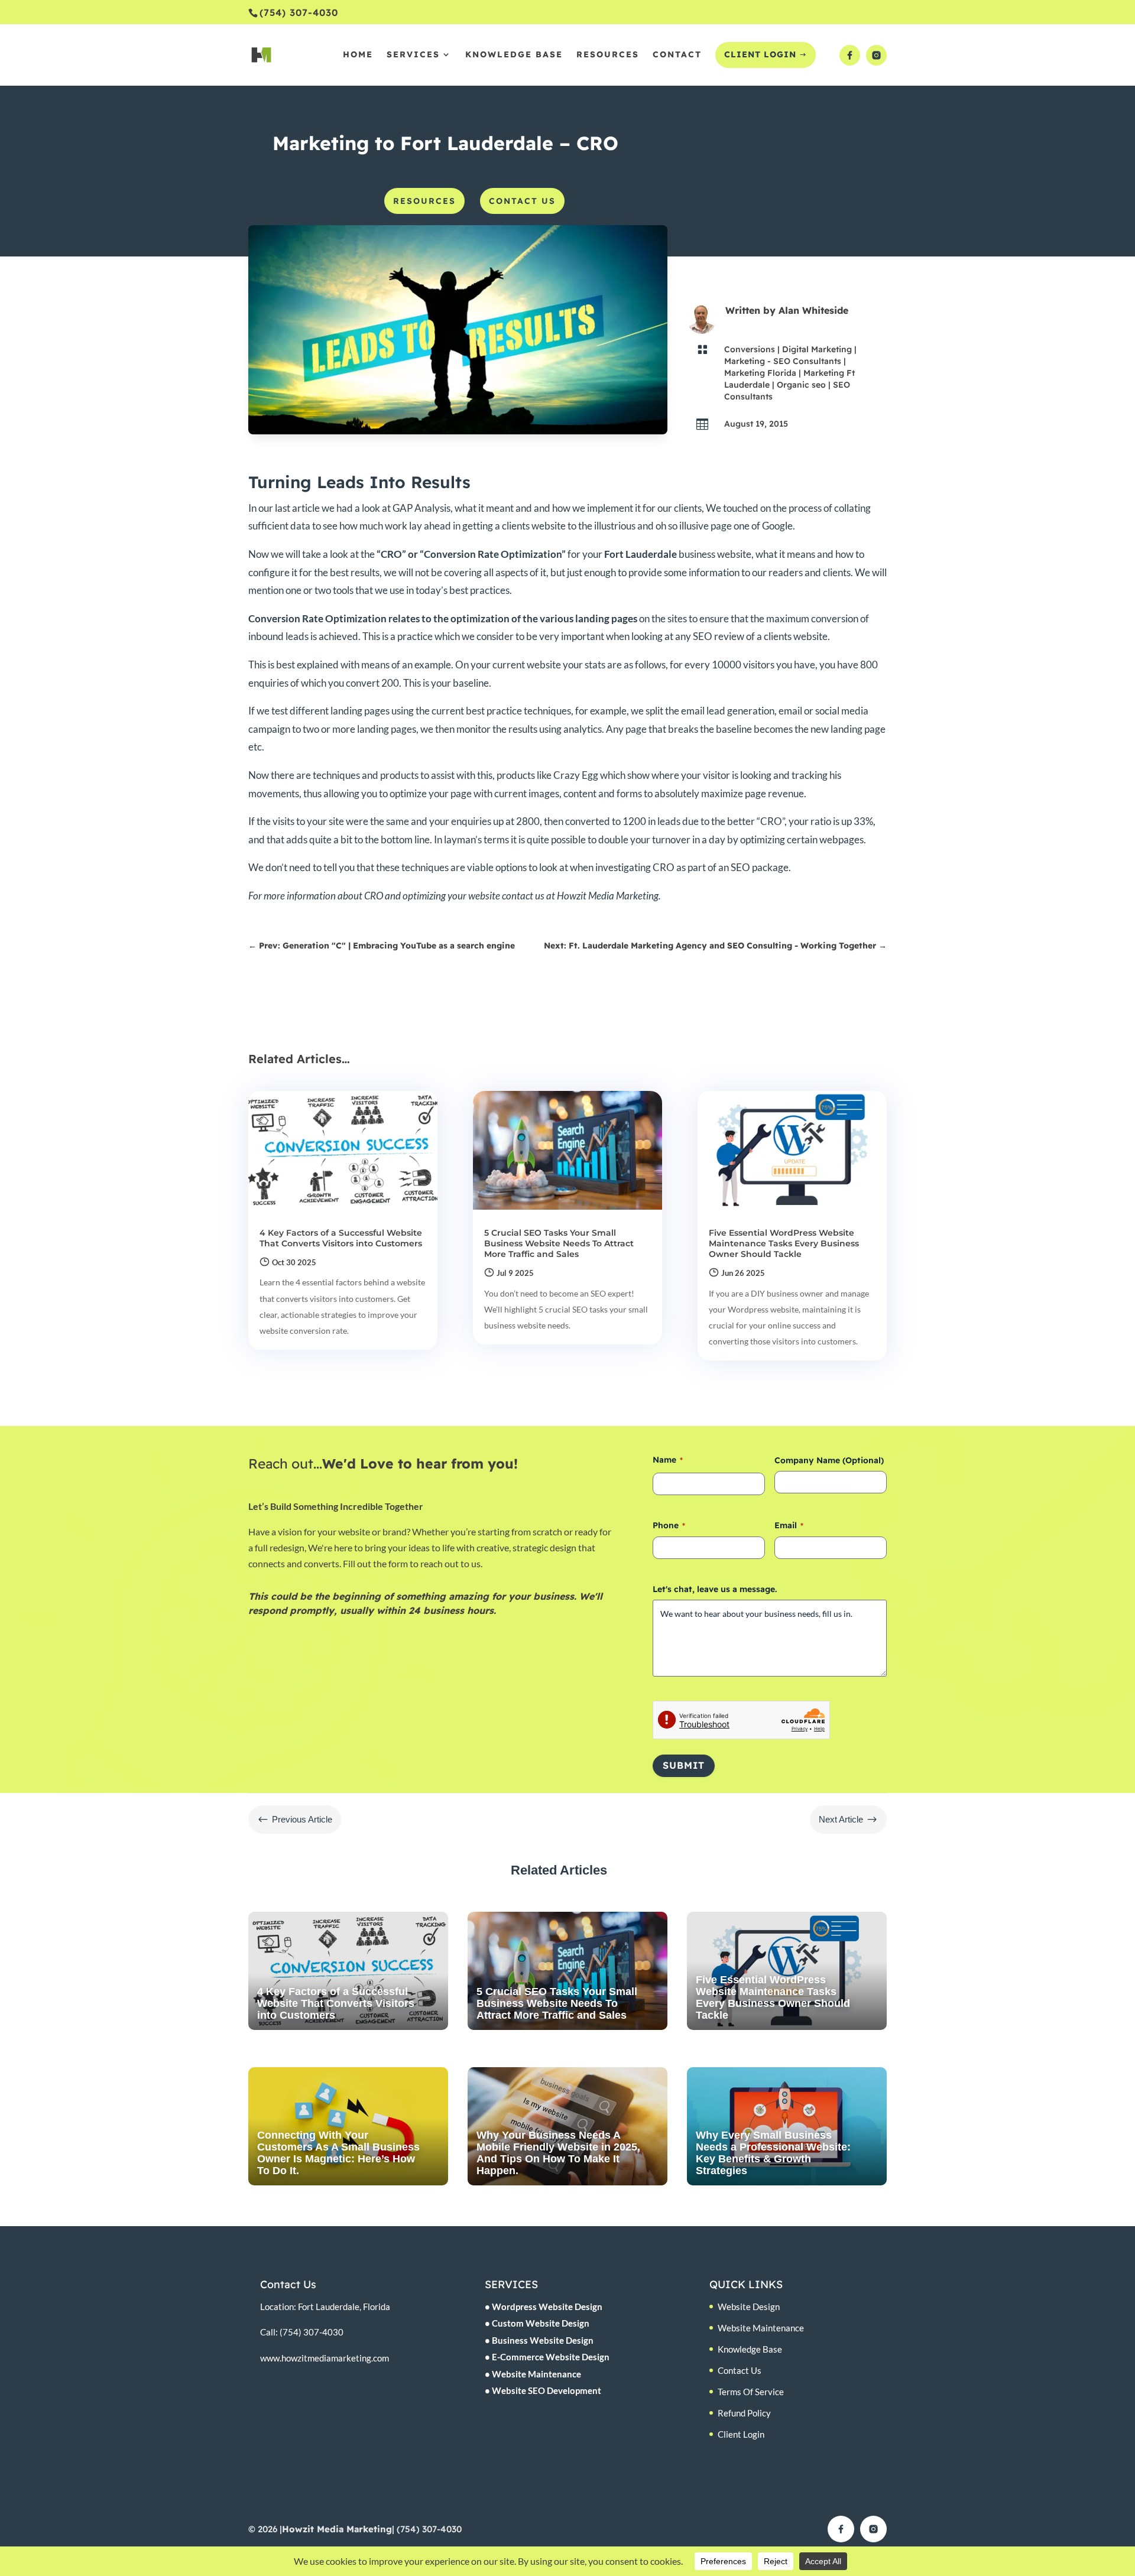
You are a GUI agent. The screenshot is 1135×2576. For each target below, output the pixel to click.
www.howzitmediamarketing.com (325, 2358)
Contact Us (740, 2370)
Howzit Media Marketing (337, 2529)
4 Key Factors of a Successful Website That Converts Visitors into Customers (341, 1238)
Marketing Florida (760, 373)
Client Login (741, 2434)
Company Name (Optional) (829, 1460)
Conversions (750, 349)
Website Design (749, 2307)
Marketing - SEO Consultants (783, 361)
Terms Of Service (751, 2392)
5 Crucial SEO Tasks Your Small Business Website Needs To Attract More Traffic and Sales (559, 1243)
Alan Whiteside (813, 310)
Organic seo (801, 385)
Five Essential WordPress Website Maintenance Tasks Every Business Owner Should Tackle (784, 1243)
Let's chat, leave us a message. (715, 1589)
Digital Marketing (817, 349)
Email (789, 1525)
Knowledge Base (750, 2349)
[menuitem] (424, 201)
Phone (669, 1525)
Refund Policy (744, 2413)
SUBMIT (684, 1765)
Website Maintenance (761, 2328)
